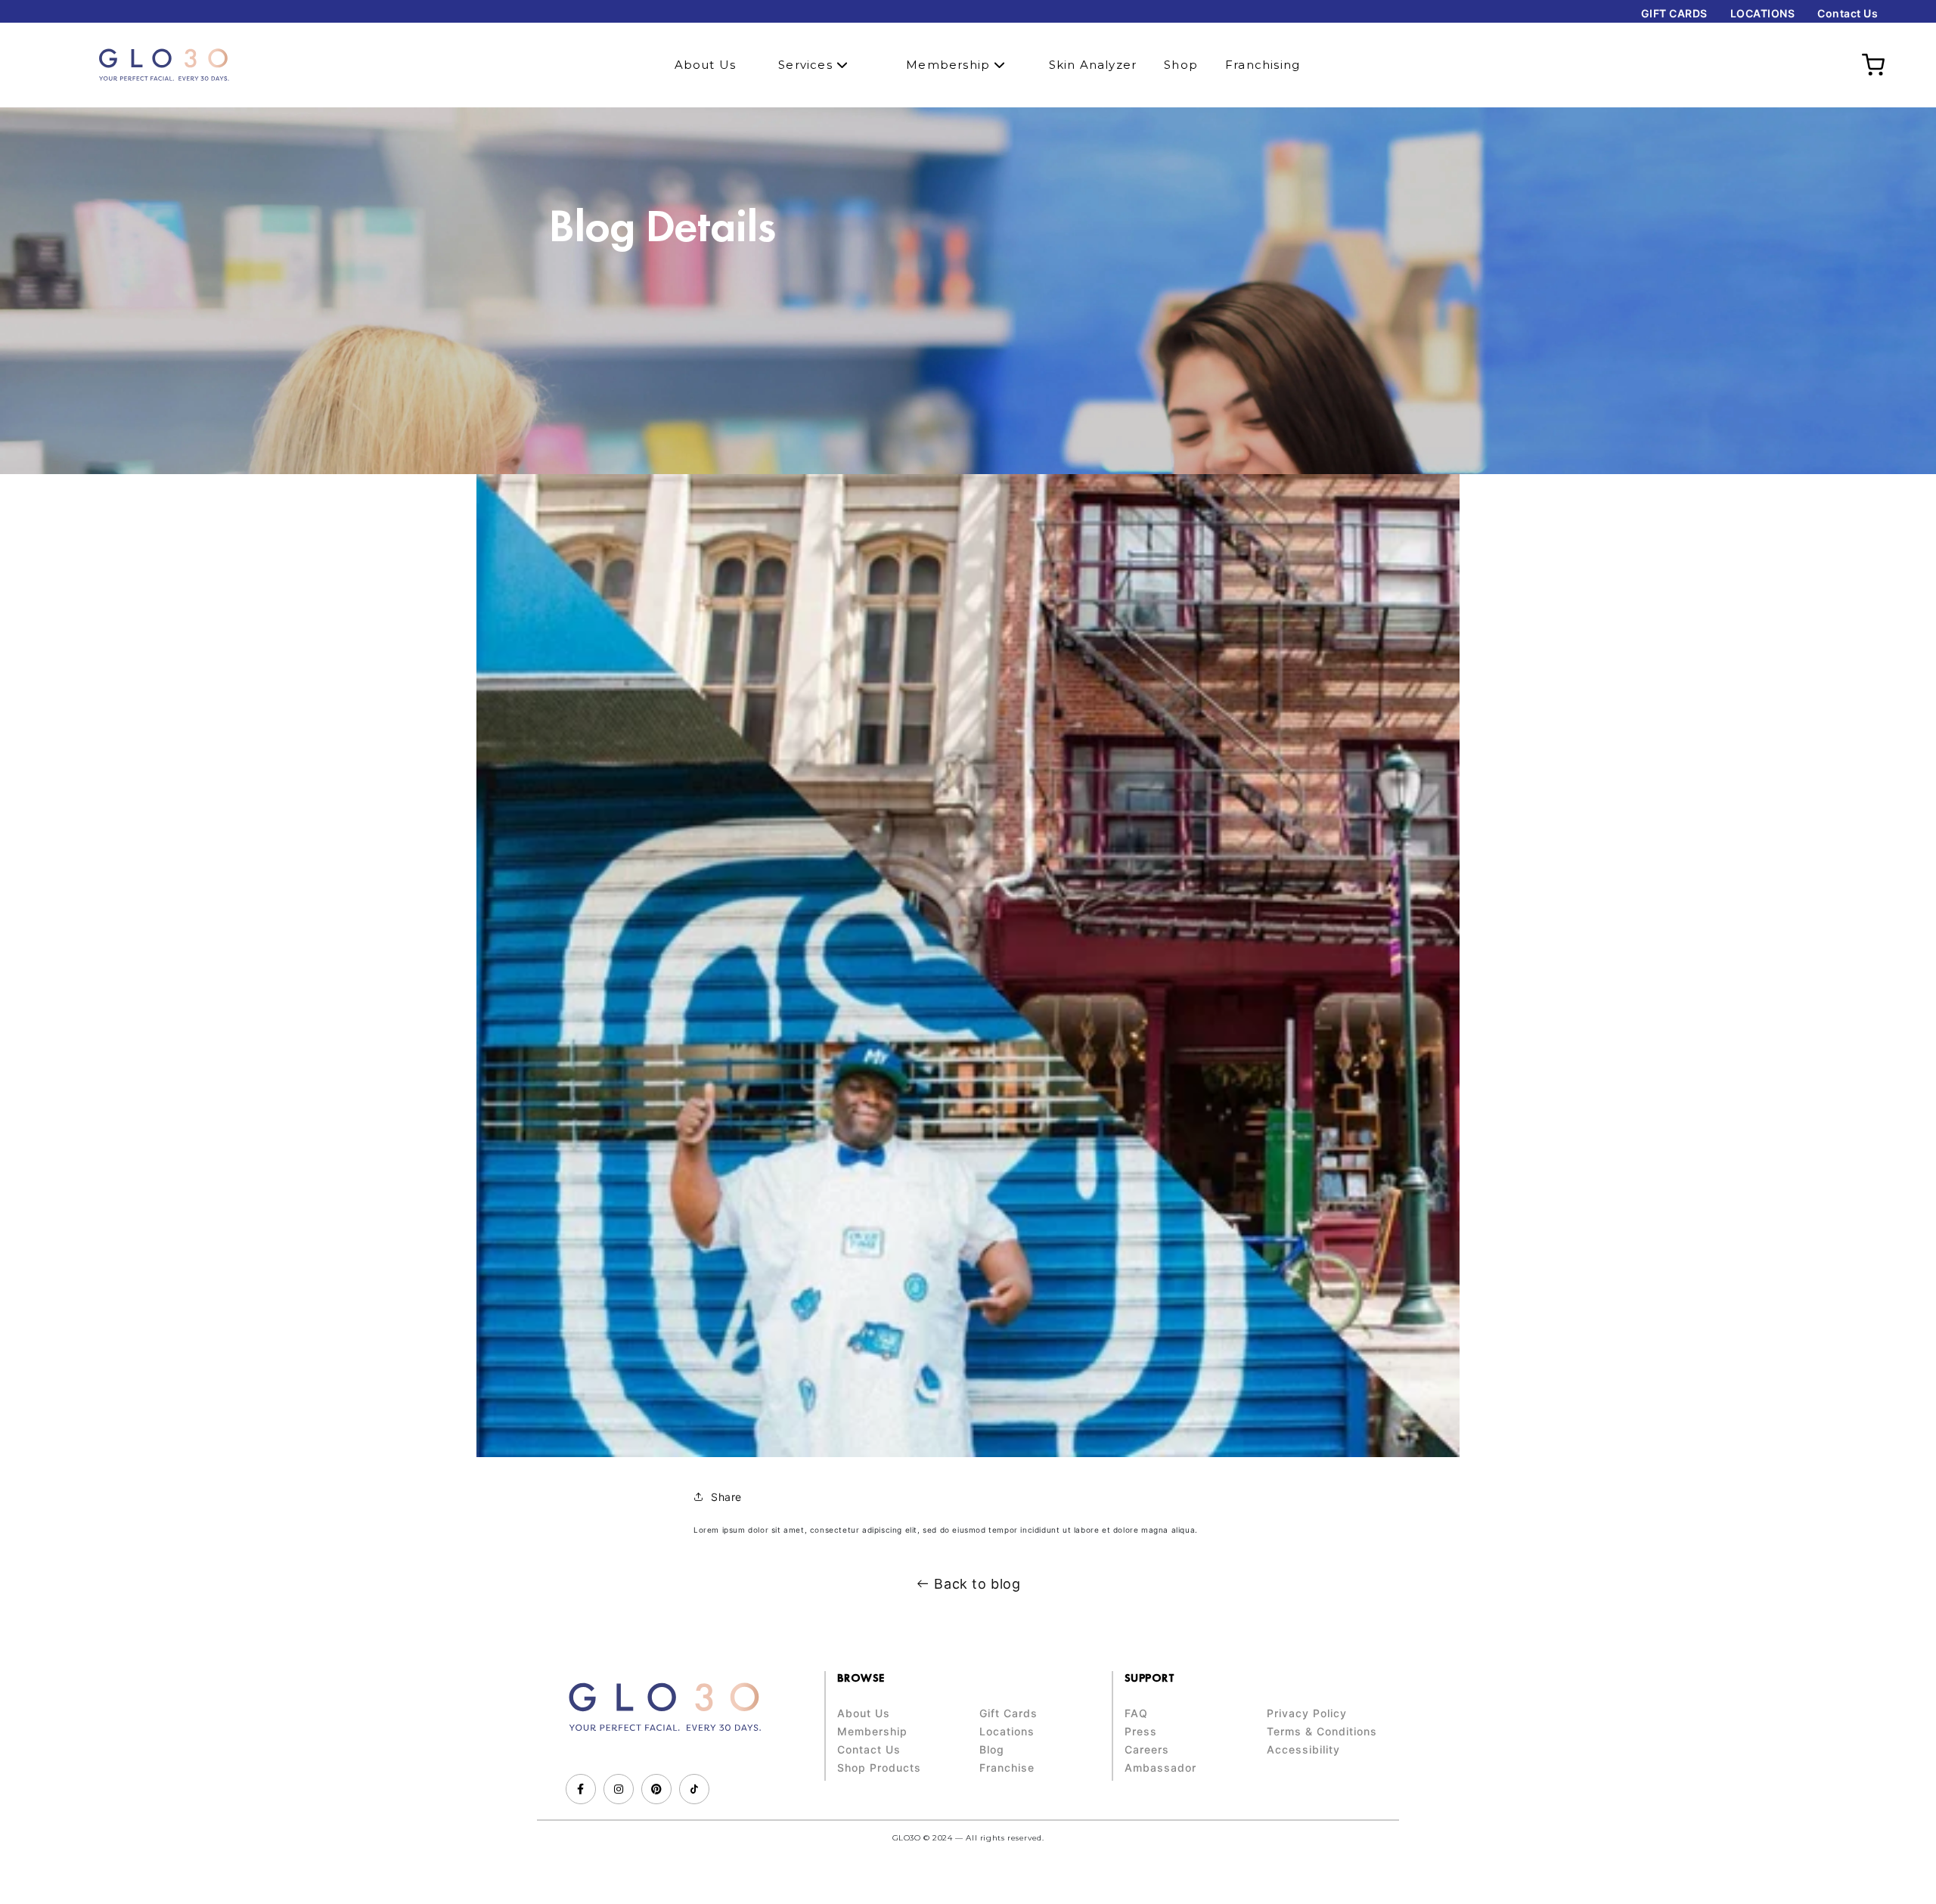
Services (807, 65)
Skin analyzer (1093, 65)
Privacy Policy (1307, 1713)
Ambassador (1160, 1768)
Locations (1007, 1732)
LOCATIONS (1763, 13)
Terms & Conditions (1322, 1732)
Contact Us (1848, 13)
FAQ (1136, 1713)
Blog (992, 1750)
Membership (950, 65)
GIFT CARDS (1674, 13)
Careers (1147, 1750)
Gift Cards (1008, 1713)
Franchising (1263, 65)
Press (1141, 1732)
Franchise (1007, 1768)
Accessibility (1303, 1750)
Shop (1181, 65)
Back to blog (977, 1584)
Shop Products (879, 1768)
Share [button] (726, 1497)
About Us (706, 65)
